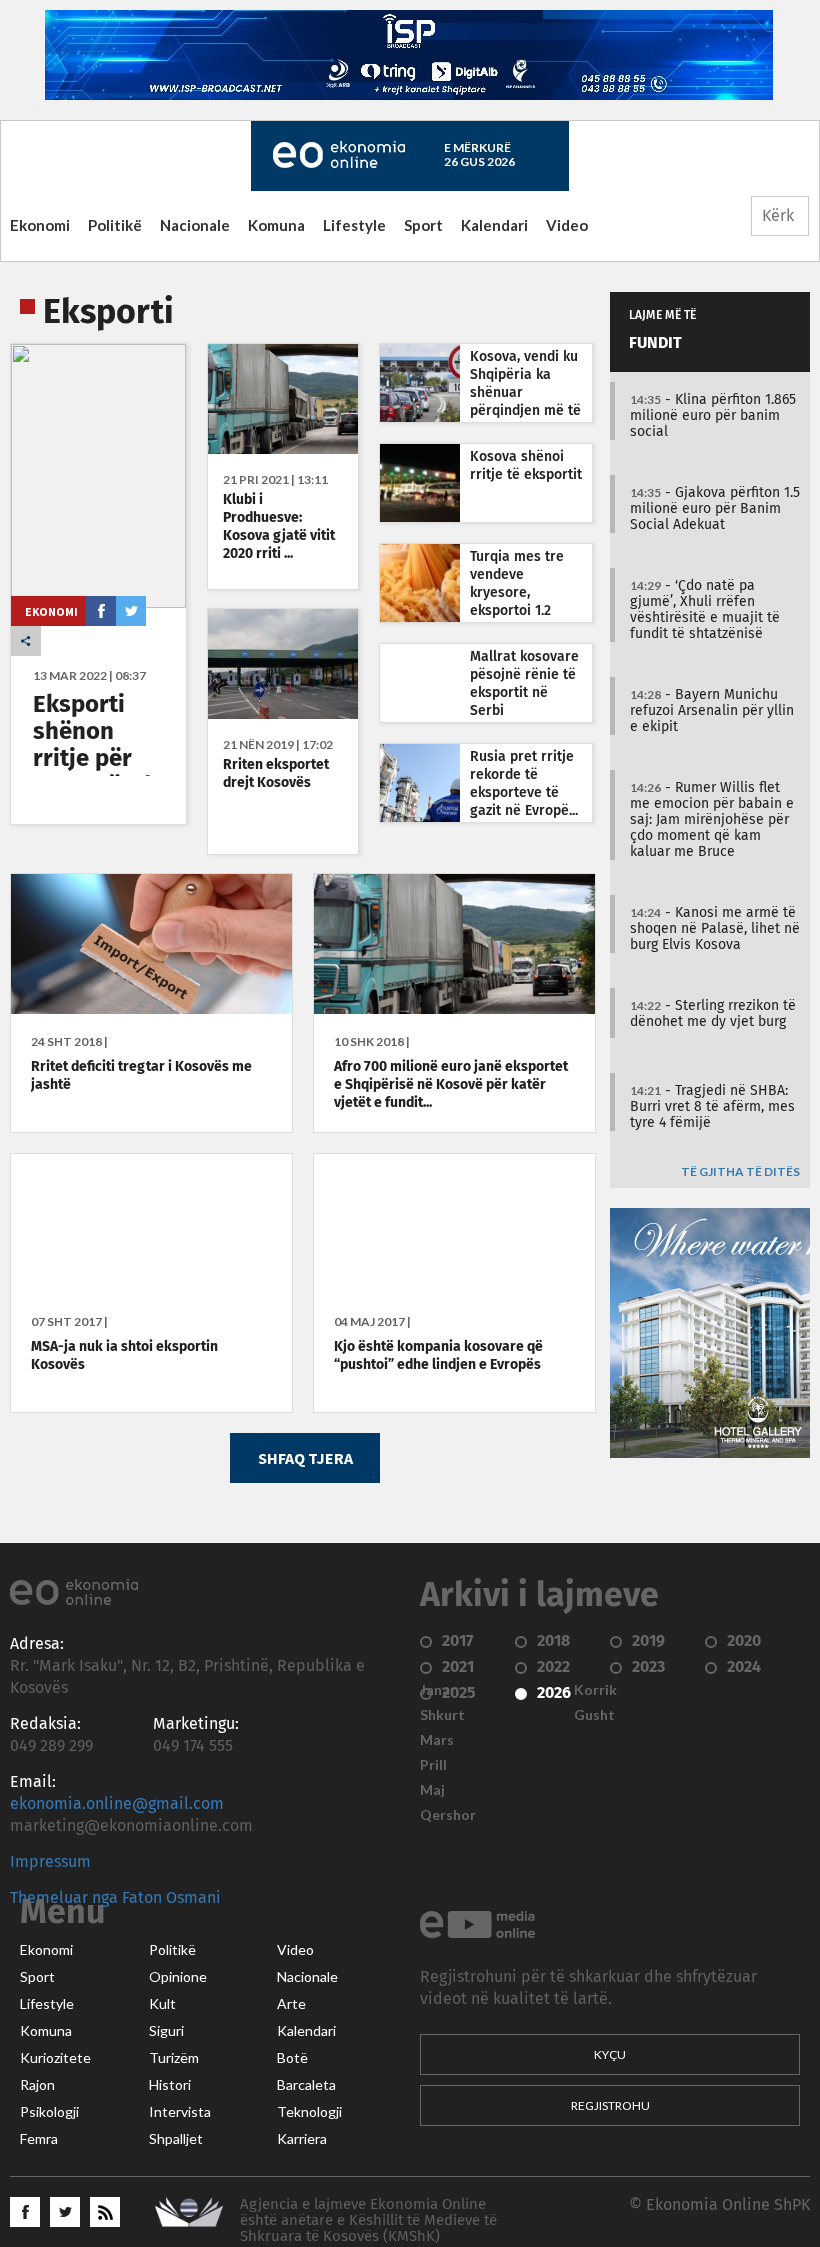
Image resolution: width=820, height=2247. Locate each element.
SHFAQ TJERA (305, 1458)
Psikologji (49, 2112)
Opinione (178, 1977)
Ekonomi (40, 225)
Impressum (50, 1862)
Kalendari (494, 225)
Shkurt (442, 1715)
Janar (438, 1690)
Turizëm (174, 2058)
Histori (170, 2085)
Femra (39, 2139)
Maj (432, 1790)
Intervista (180, 2112)
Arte (291, 2004)
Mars (437, 1740)
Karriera (302, 2139)
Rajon (37, 2085)
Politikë (115, 225)
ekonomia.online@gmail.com (117, 1804)
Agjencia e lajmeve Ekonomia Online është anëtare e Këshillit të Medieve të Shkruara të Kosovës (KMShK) (368, 2220)
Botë (292, 2058)
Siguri (166, 2031)
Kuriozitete (55, 2058)
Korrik (595, 1690)
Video (567, 225)
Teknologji (309, 2112)
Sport (423, 225)
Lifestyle (354, 225)
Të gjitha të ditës (740, 1172)
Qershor (448, 1815)
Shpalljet (176, 2139)
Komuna (276, 225)
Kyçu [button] (610, 2054)
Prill (433, 1765)
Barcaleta (306, 2085)
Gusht (594, 1715)
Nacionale (195, 225)
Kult (162, 2004)
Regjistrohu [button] (610, 2105)
